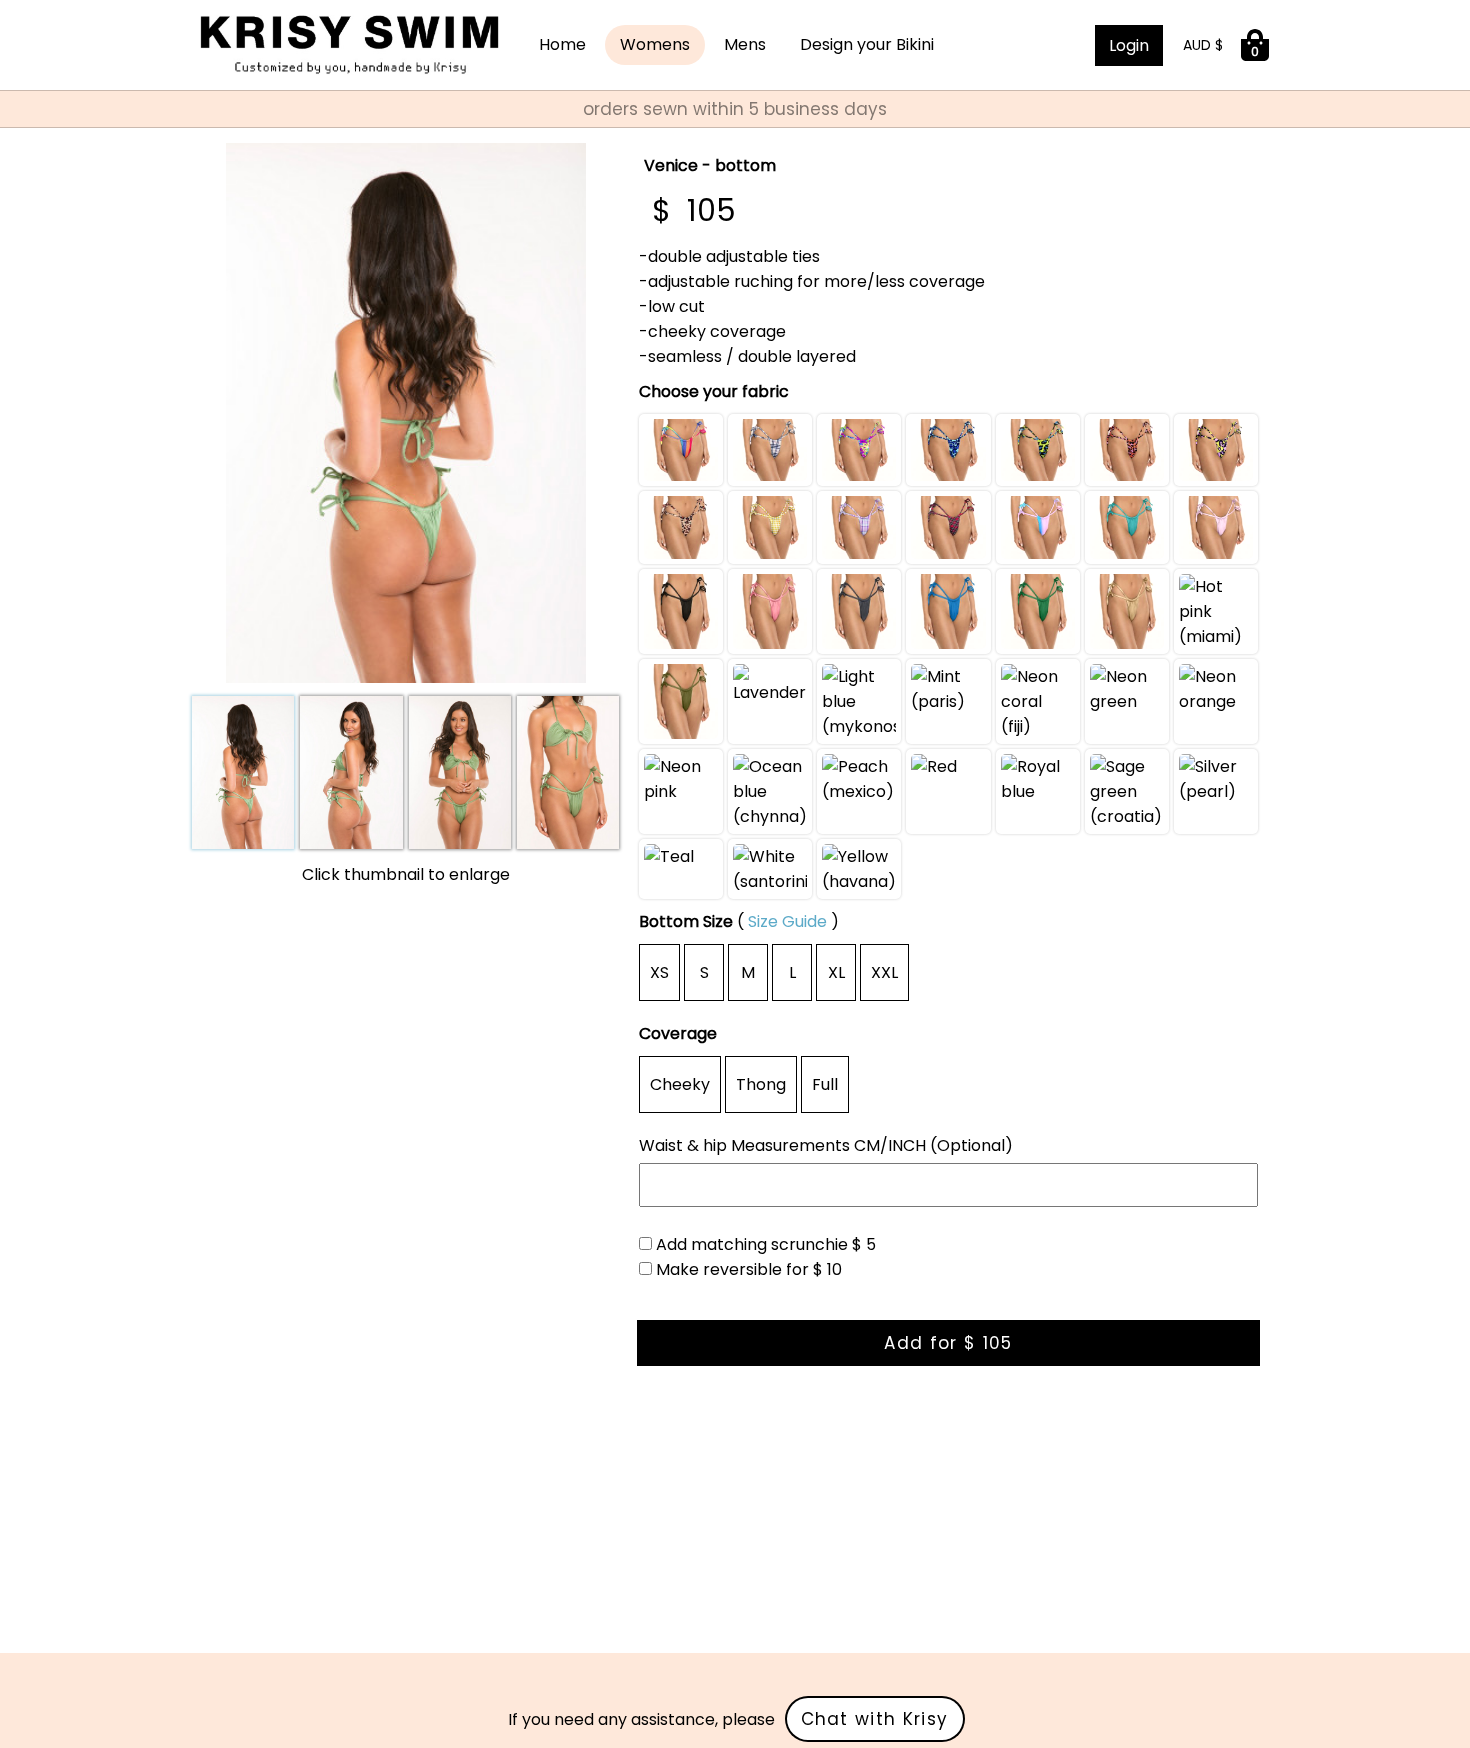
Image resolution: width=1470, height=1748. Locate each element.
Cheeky (680, 1084)
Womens (655, 44)
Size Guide (787, 921)
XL (836, 972)
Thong (761, 1084)
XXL (884, 972)
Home (562, 44)
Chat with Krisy (875, 1719)
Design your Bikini (867, 44)
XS (659, 972)
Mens (745, 44)
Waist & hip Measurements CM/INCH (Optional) (826, 1145)
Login (1129, 45)
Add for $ (948, 1343)
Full (825, 1084)
